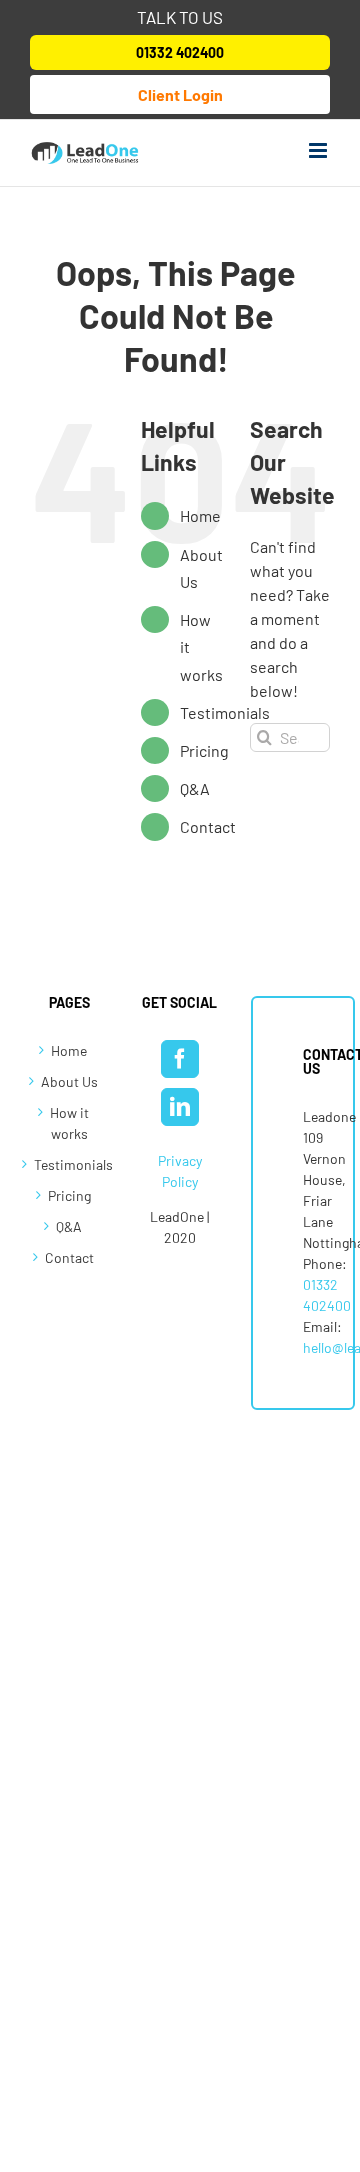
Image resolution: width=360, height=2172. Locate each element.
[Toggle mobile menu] (319, 150)
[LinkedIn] (180, 1107)
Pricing (204, 750)
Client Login (180, 94)
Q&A (195, 788)
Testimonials (225, 712)
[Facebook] (180, 1059)
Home (200, 515)
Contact (208, 826)
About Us (69, 1081)
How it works (69, 1123)
